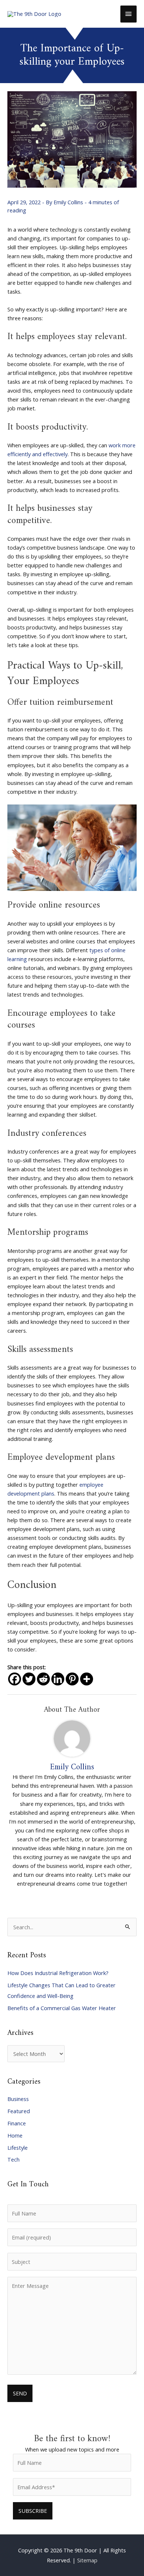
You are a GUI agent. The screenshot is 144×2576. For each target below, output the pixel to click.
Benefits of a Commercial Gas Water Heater (62, 2008)
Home (15, 2135)
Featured (19, 2111)
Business (18, 2099)
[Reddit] (43, 1679)
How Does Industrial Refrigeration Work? (58, 1973)
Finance (17, 2123)
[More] (87, 1679)
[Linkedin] (58, 1679)
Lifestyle (18, 2148)
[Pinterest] (72, 1679)
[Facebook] (15, 1679)
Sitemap (87, 2560)
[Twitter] (29, 1679)
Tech (13, 2159)
